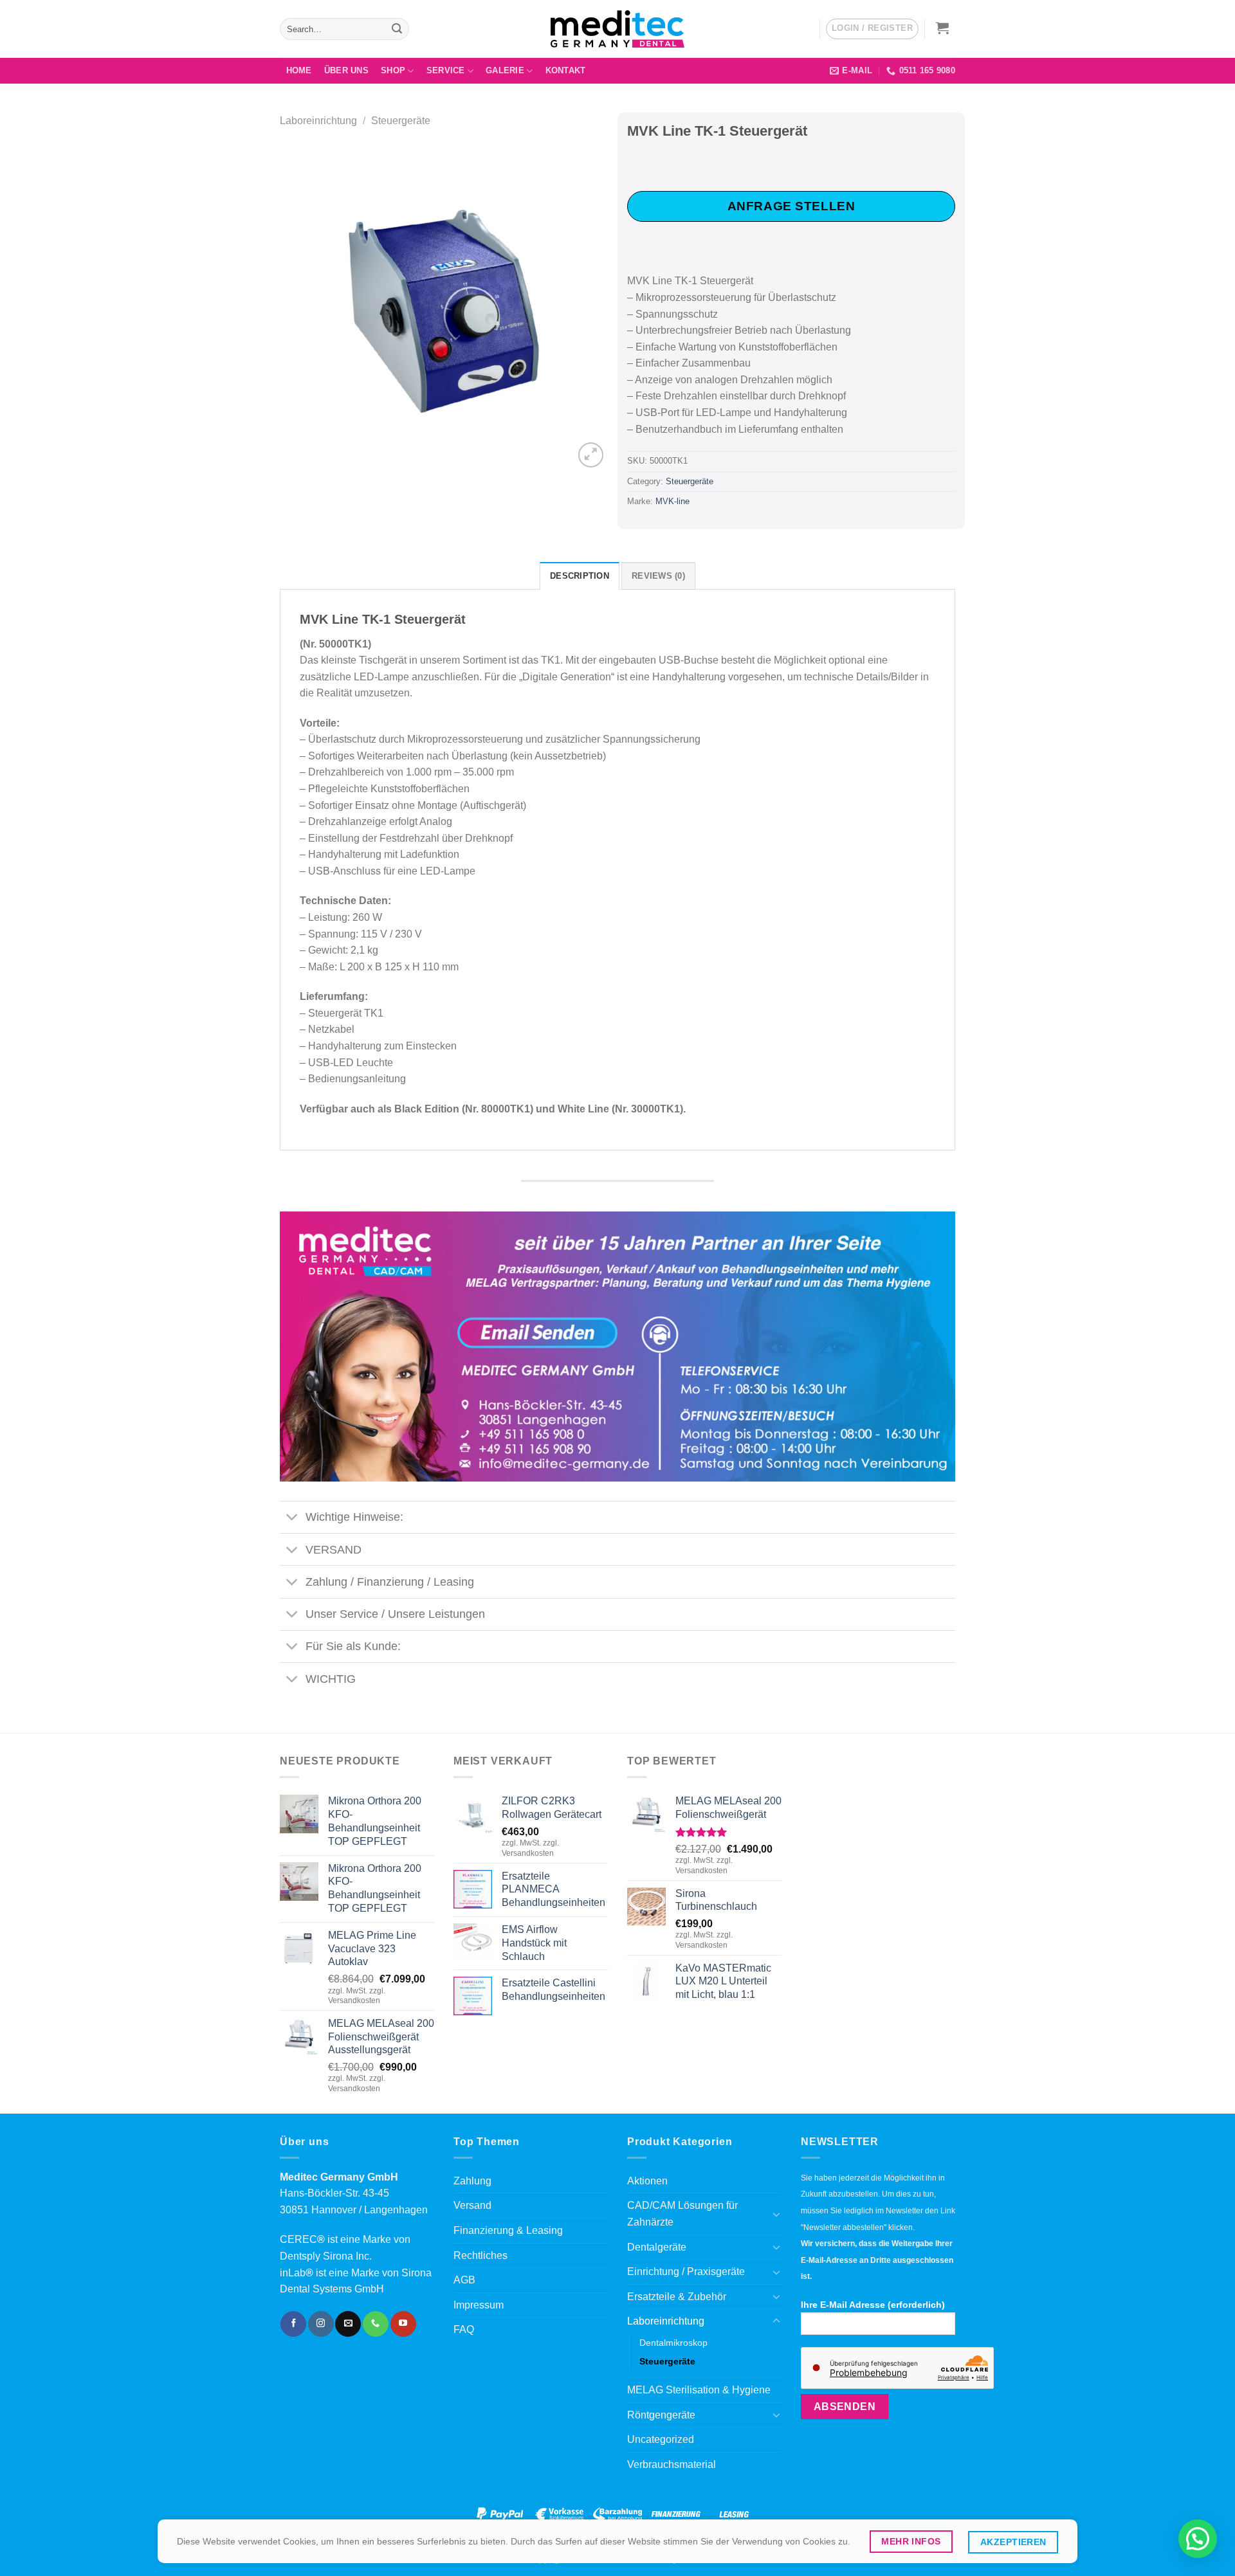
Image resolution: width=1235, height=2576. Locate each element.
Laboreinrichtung (318, 121)
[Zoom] (591, 455)
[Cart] (943, 28)
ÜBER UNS (346, 70)
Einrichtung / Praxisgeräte (686, 2272)
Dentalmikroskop (673, 2343)
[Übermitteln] (397, 29)
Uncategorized (661, 2439)
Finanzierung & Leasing (508, 2230)
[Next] (585, 307)
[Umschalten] (292, 1519)
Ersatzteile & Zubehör (677, 2297)
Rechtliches (480, 2255)
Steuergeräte (401, 121)
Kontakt (566, 70)
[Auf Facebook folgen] (293, 2324)
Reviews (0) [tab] (658, 576)
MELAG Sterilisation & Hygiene (699, 2390)
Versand (472, 2205)
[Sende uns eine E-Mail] (348, 2324)
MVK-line (672, 501)
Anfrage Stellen (791, 206)
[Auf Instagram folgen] (321, 2324)
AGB (464, 2280)
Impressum (479, 2305)
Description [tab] (580, 576)
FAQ (464, 2329)
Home (299, 70)
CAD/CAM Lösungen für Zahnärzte (682, 2214)
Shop (393, 70)
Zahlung (472, 2181)
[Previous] (302, 307)
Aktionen (647, 2181)
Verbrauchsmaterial (672, 2464)
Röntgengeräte (661, 2415)
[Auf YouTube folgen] (403, 2324)
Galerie (505, 70)
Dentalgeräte (657, 2247)
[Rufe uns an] (376, 2324)
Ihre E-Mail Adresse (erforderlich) (873, 2305)
